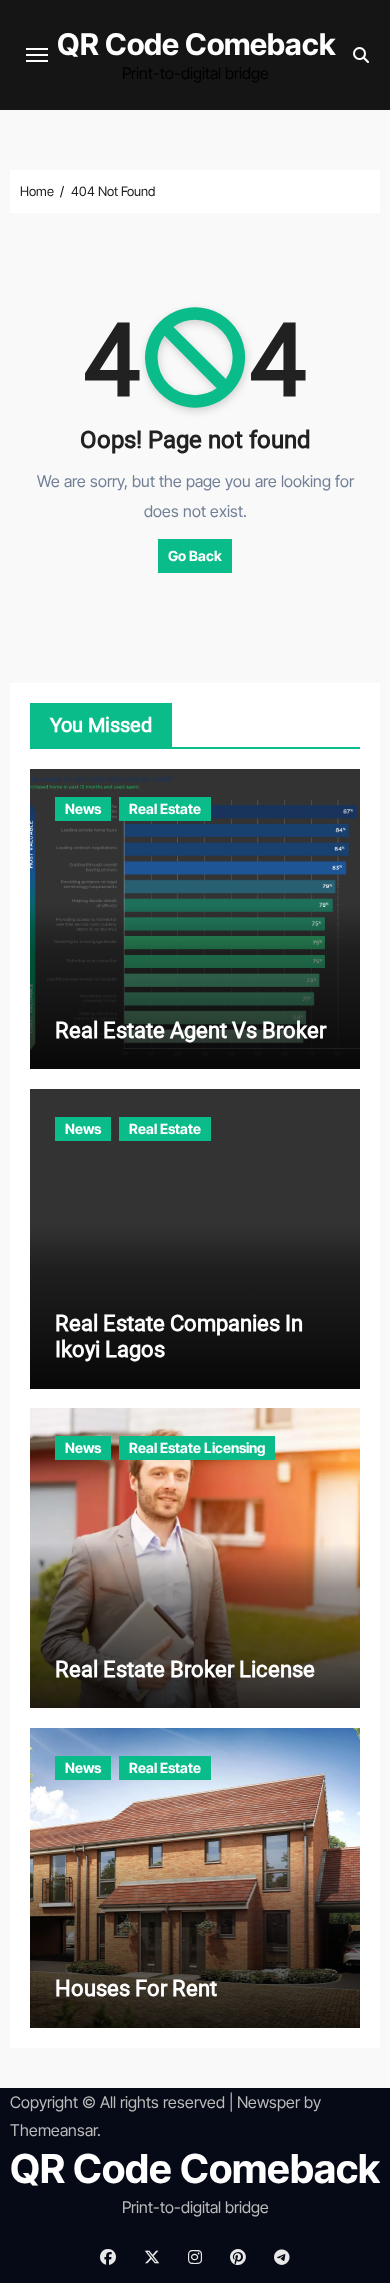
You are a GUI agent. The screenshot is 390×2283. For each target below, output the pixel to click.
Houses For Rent (136, 1988)
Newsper (268, 2102)
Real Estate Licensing (197, 1447)
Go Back (195, 555)
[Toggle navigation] (37, 55)
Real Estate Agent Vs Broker (190, 1030)
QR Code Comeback (196, 44)
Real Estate (165, 808)
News (83, 808)
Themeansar (53, 2130)
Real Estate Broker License (185, 1669)
